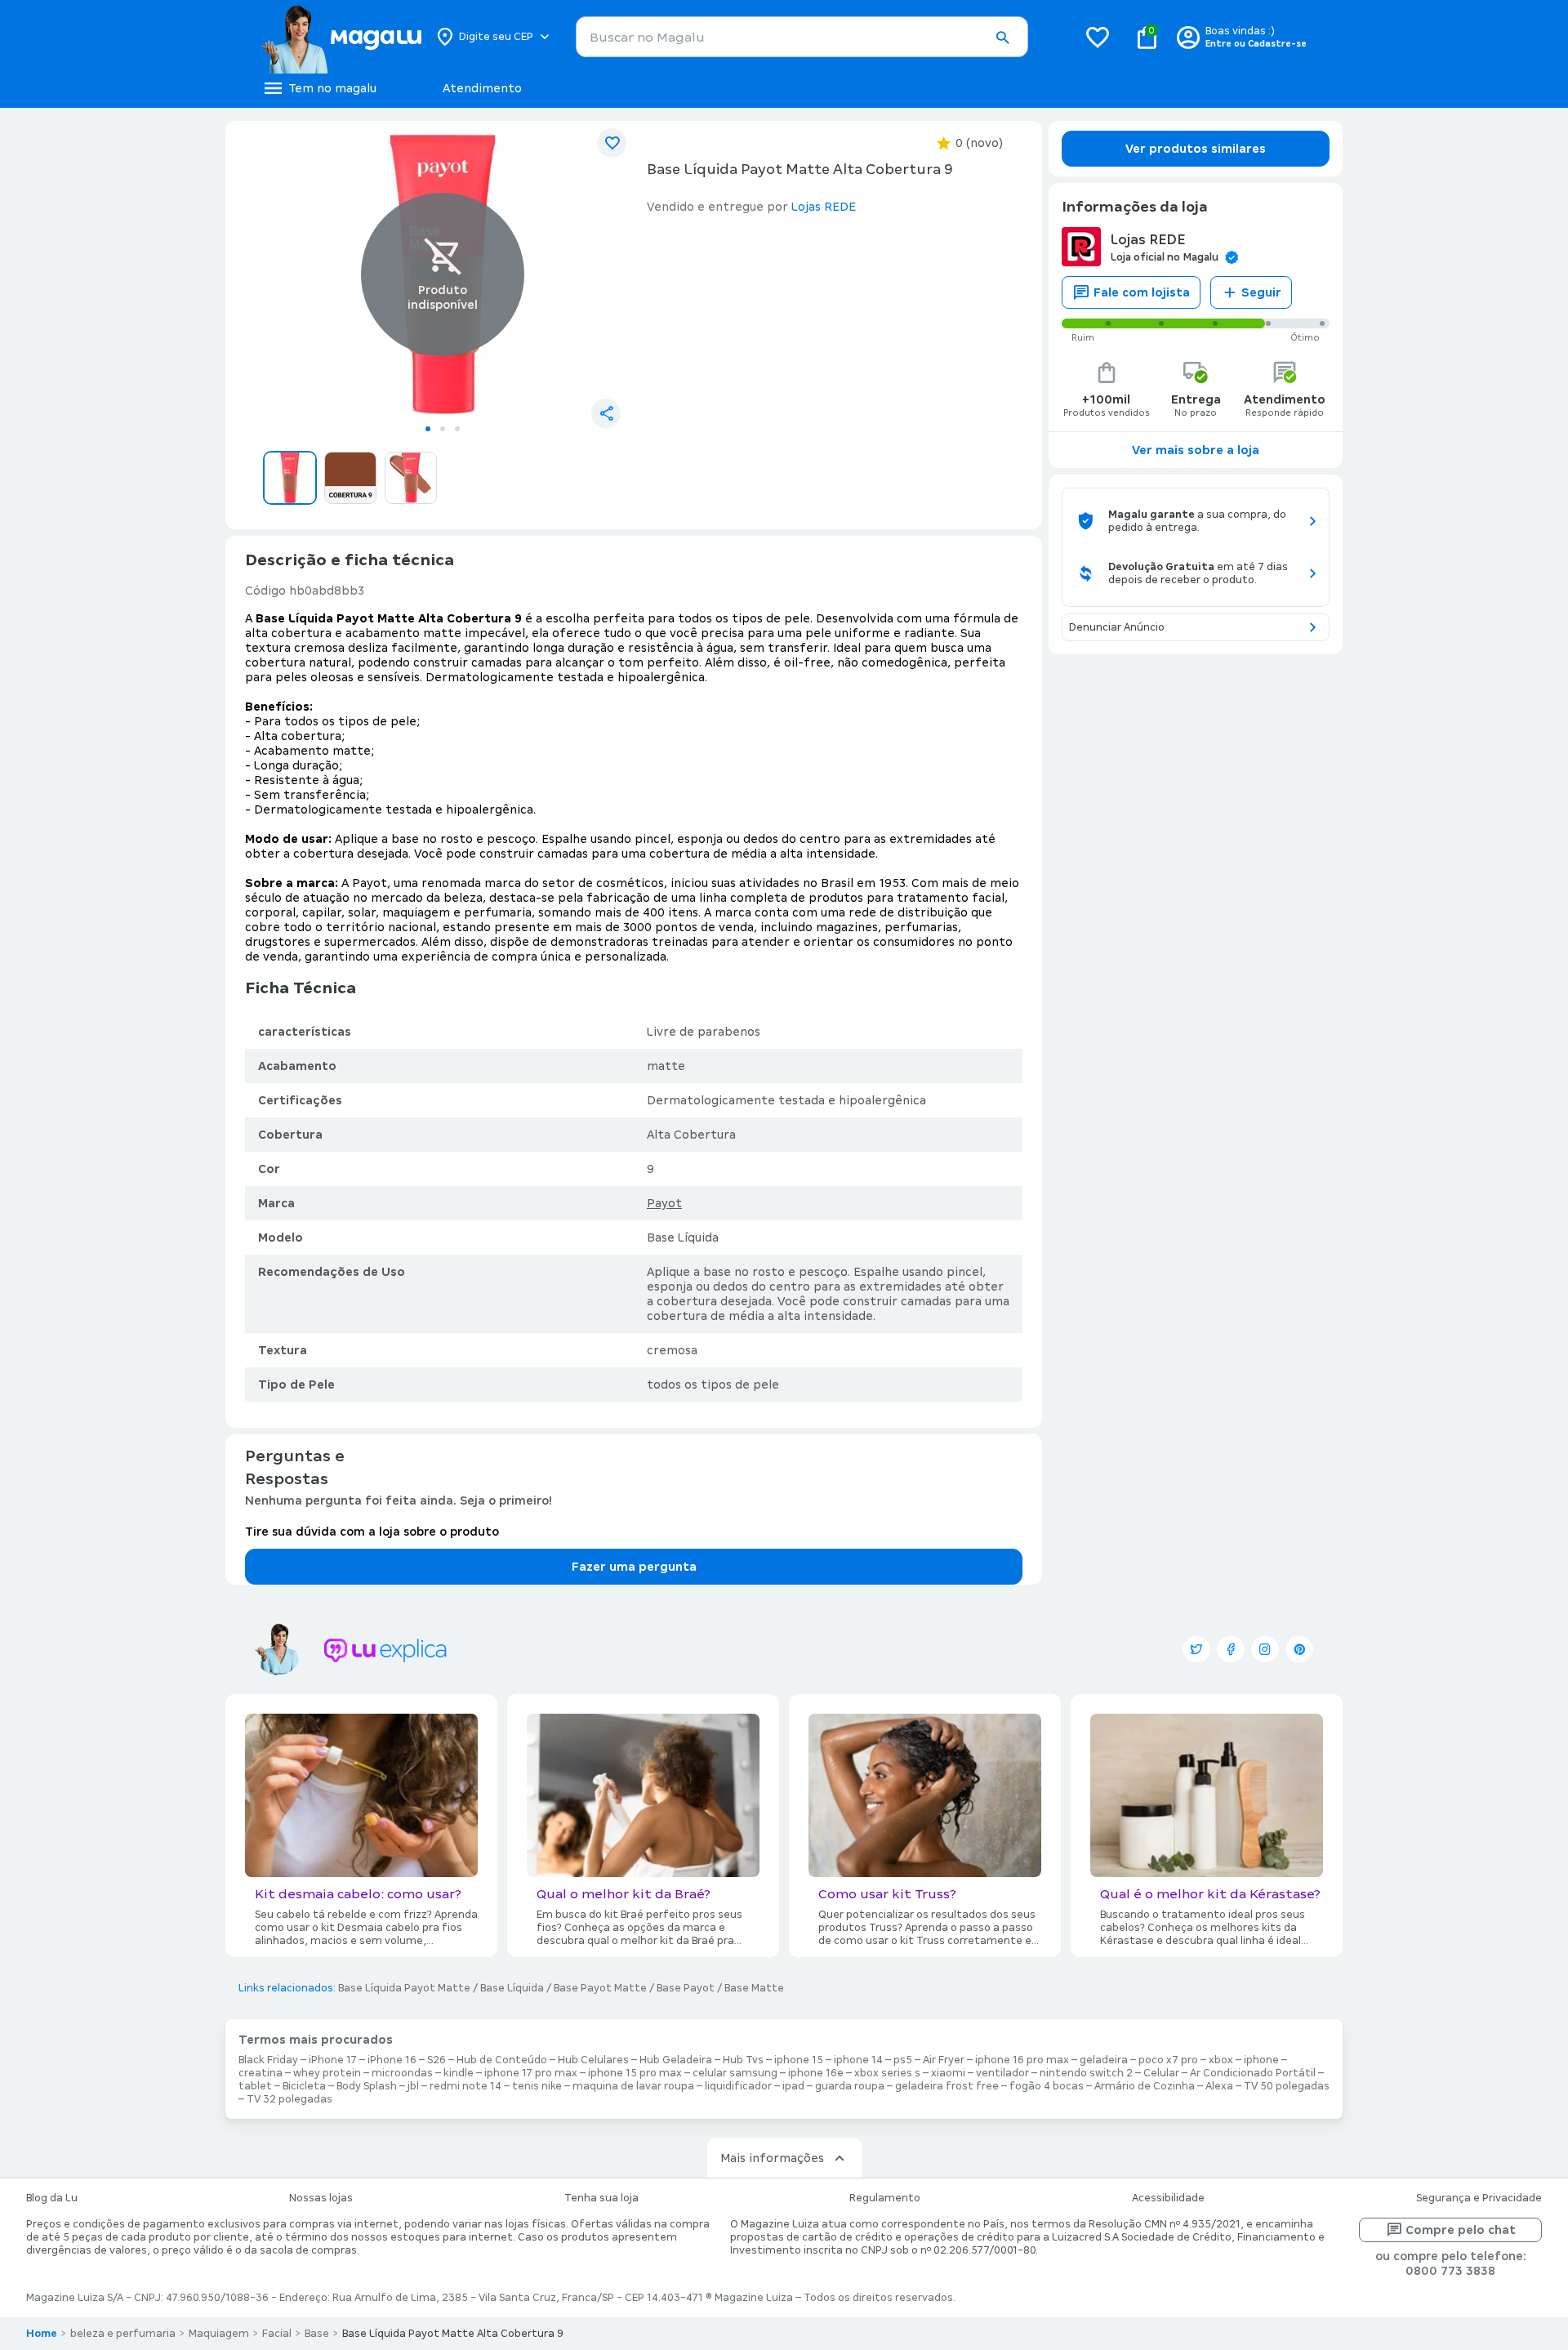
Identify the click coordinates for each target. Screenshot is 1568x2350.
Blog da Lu (52, 2198)
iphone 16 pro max (1022, 2060)
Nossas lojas (321, 2198)
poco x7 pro (1168, 2060)
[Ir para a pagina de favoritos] (1098, 37)
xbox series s (887, 2073)
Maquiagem (219, 2334)
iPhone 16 (392, 2060)
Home (42, 2334)
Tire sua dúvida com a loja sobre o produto (372, 1532)
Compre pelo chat (1461, 2230)
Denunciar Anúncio (1117, 627)
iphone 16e (816, 2073)
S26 (437, 2060)
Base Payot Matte (600, 1988)
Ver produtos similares (1196, 149)
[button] (1002, 38)
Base (317, 2334)
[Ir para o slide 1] (428, 429)
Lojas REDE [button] (824, 207)
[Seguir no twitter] (1196, 1649)
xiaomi (948, 2073)
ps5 (903, 2060)
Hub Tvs (743, 2060)
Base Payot (686, 1988)
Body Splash (367, 2086)
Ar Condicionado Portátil (1253, 2073)
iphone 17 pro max (531, 2073)
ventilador (1002, 2073)
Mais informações (772, 2158)
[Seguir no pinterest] (1299, 1649)
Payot (664, 1203)
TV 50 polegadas (1287, 2086)
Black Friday (268, 2060)
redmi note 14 (465, 2086)
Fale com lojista (1142, 292)
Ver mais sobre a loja (1196, 450)
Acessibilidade (1168, 2198)
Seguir (1261, 292)
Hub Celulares (593, 2060)
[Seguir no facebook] (1231, 1649)
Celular (1161, 2073)
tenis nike (537, 2086)
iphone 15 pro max (635, 2073)
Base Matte (754, 1988)
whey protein (327, 2073)
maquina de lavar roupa (633, 2086)
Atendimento (482, 88)
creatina (261, 2073)
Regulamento (885, 2198)
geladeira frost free (947, 2086)
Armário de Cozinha (1145, 2086)
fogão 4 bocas (1047, 2086)
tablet (255, 2086)
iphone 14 (858, 2060)
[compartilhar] (606, 413)
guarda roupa (850, 2086)
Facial (277, 2334)
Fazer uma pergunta (634, 1567)
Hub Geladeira (676, 2060)
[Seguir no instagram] (1265, 1649)
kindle (459, 2073)
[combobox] (802, 37)
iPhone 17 (333, 2060)
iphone (1261, 2060)
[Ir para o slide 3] (457, 429)
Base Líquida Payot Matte (404, 1988)
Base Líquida (512, 1988)
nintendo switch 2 (1086, 2073)
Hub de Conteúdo (502, 2060)
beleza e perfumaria (123, 2334)
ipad (793, 2086)
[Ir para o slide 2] (443, 429)
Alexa (1219, 2086)
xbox (1221, 2060)
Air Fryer (944, 2060)
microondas (402, 2073)
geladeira (1104, 2060)
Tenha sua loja (601, 2198)
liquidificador (738, 2086)
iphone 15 (799, 2060)
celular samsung (735, 2073)
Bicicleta (304, 2086)
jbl (413, 2086)
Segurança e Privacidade (1479, 2198)
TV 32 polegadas (290, 2099)
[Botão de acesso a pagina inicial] (341, 37)
